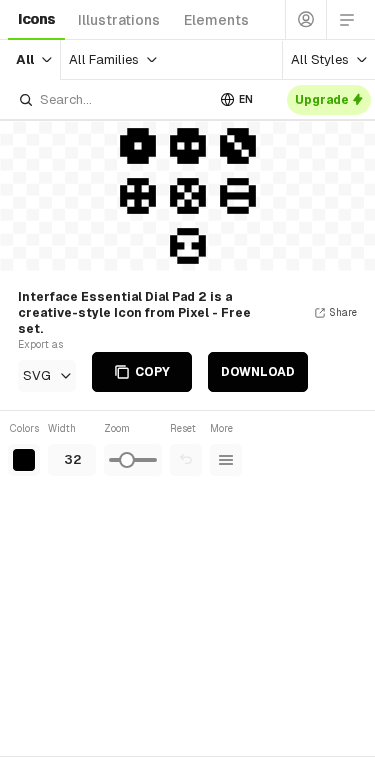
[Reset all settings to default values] (186, 460)
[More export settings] (226, 460)
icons (36, 19)
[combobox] (111, 99)
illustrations (119, 20)
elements (216, 20)
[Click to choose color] (24, 460)
